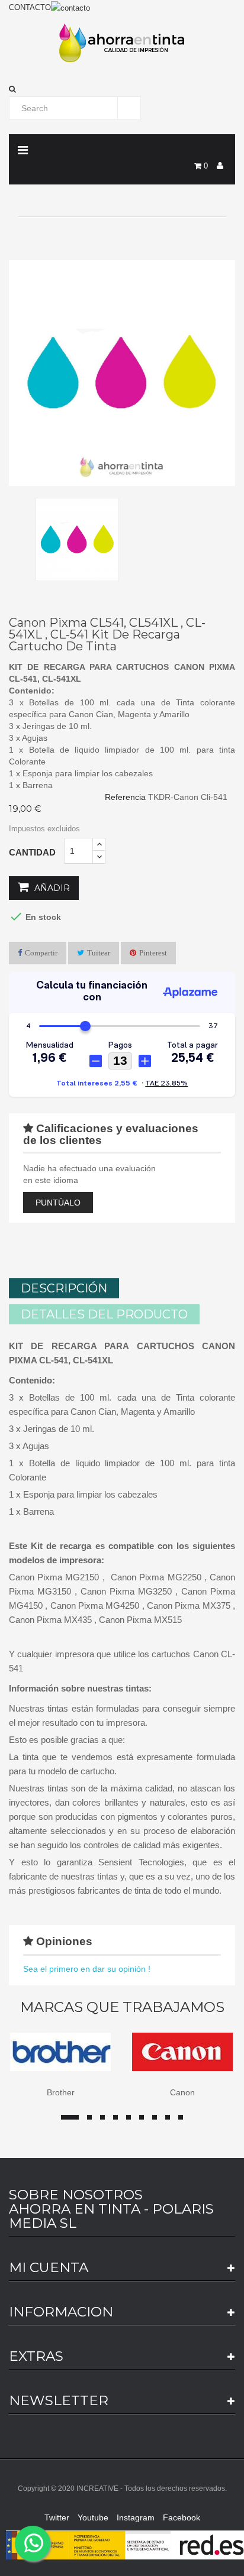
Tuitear (99, 953)
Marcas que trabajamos (122, 2007)
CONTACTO (30, 7)
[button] (122, 89)
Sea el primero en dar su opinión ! (87, 1969)
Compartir (41, 953)
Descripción (64, 1288)
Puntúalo (58, 1203)
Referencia (125, 797)
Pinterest (153, 953)
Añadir (51, 888)
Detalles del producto (104, 1314)
